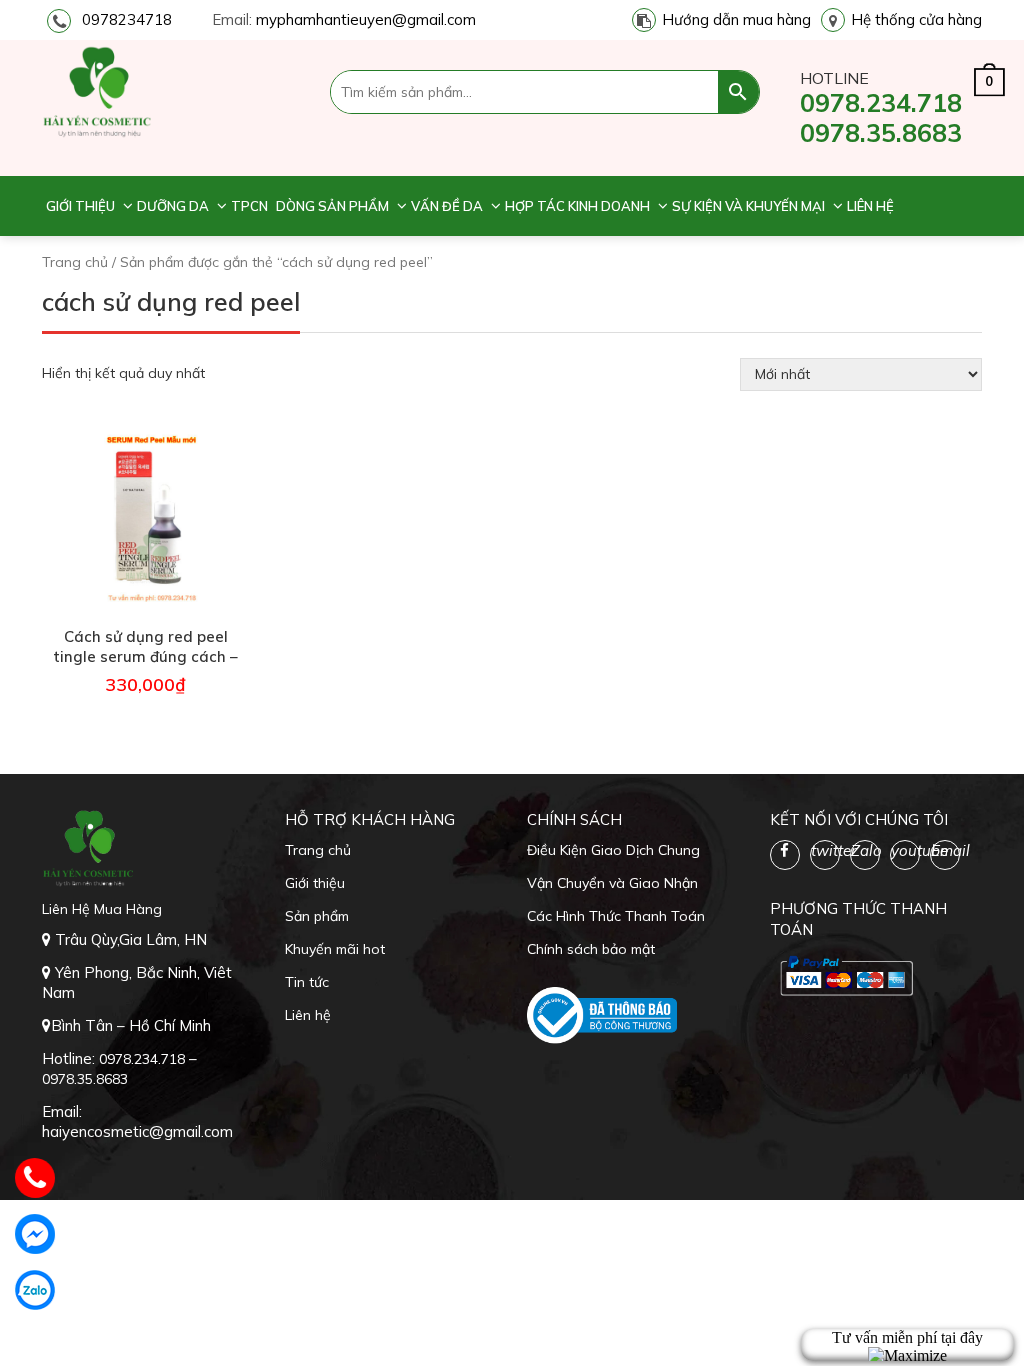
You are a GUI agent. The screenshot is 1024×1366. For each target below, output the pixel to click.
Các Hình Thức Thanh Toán (616, 916)
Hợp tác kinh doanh (577, 206)
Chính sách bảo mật (591, 949)
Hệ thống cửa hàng (916, 19)
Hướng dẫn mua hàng (736, 19)
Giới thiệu (80, 206)
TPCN (249, 206)
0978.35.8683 (881, 132)
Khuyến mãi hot (335, 949)
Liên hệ (870, 206)
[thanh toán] (845, 975)
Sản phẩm (317, 916)
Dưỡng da (173, 206)
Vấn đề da (447, 206)
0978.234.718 (881, 102)
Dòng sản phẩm (332, 206)
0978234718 (127, 19)
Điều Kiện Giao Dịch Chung (613, 850)
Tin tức (307, 982)
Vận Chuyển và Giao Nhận (612, 883)
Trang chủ (75, 262)
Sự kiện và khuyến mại (748, 206)
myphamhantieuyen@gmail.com (366, 19)
